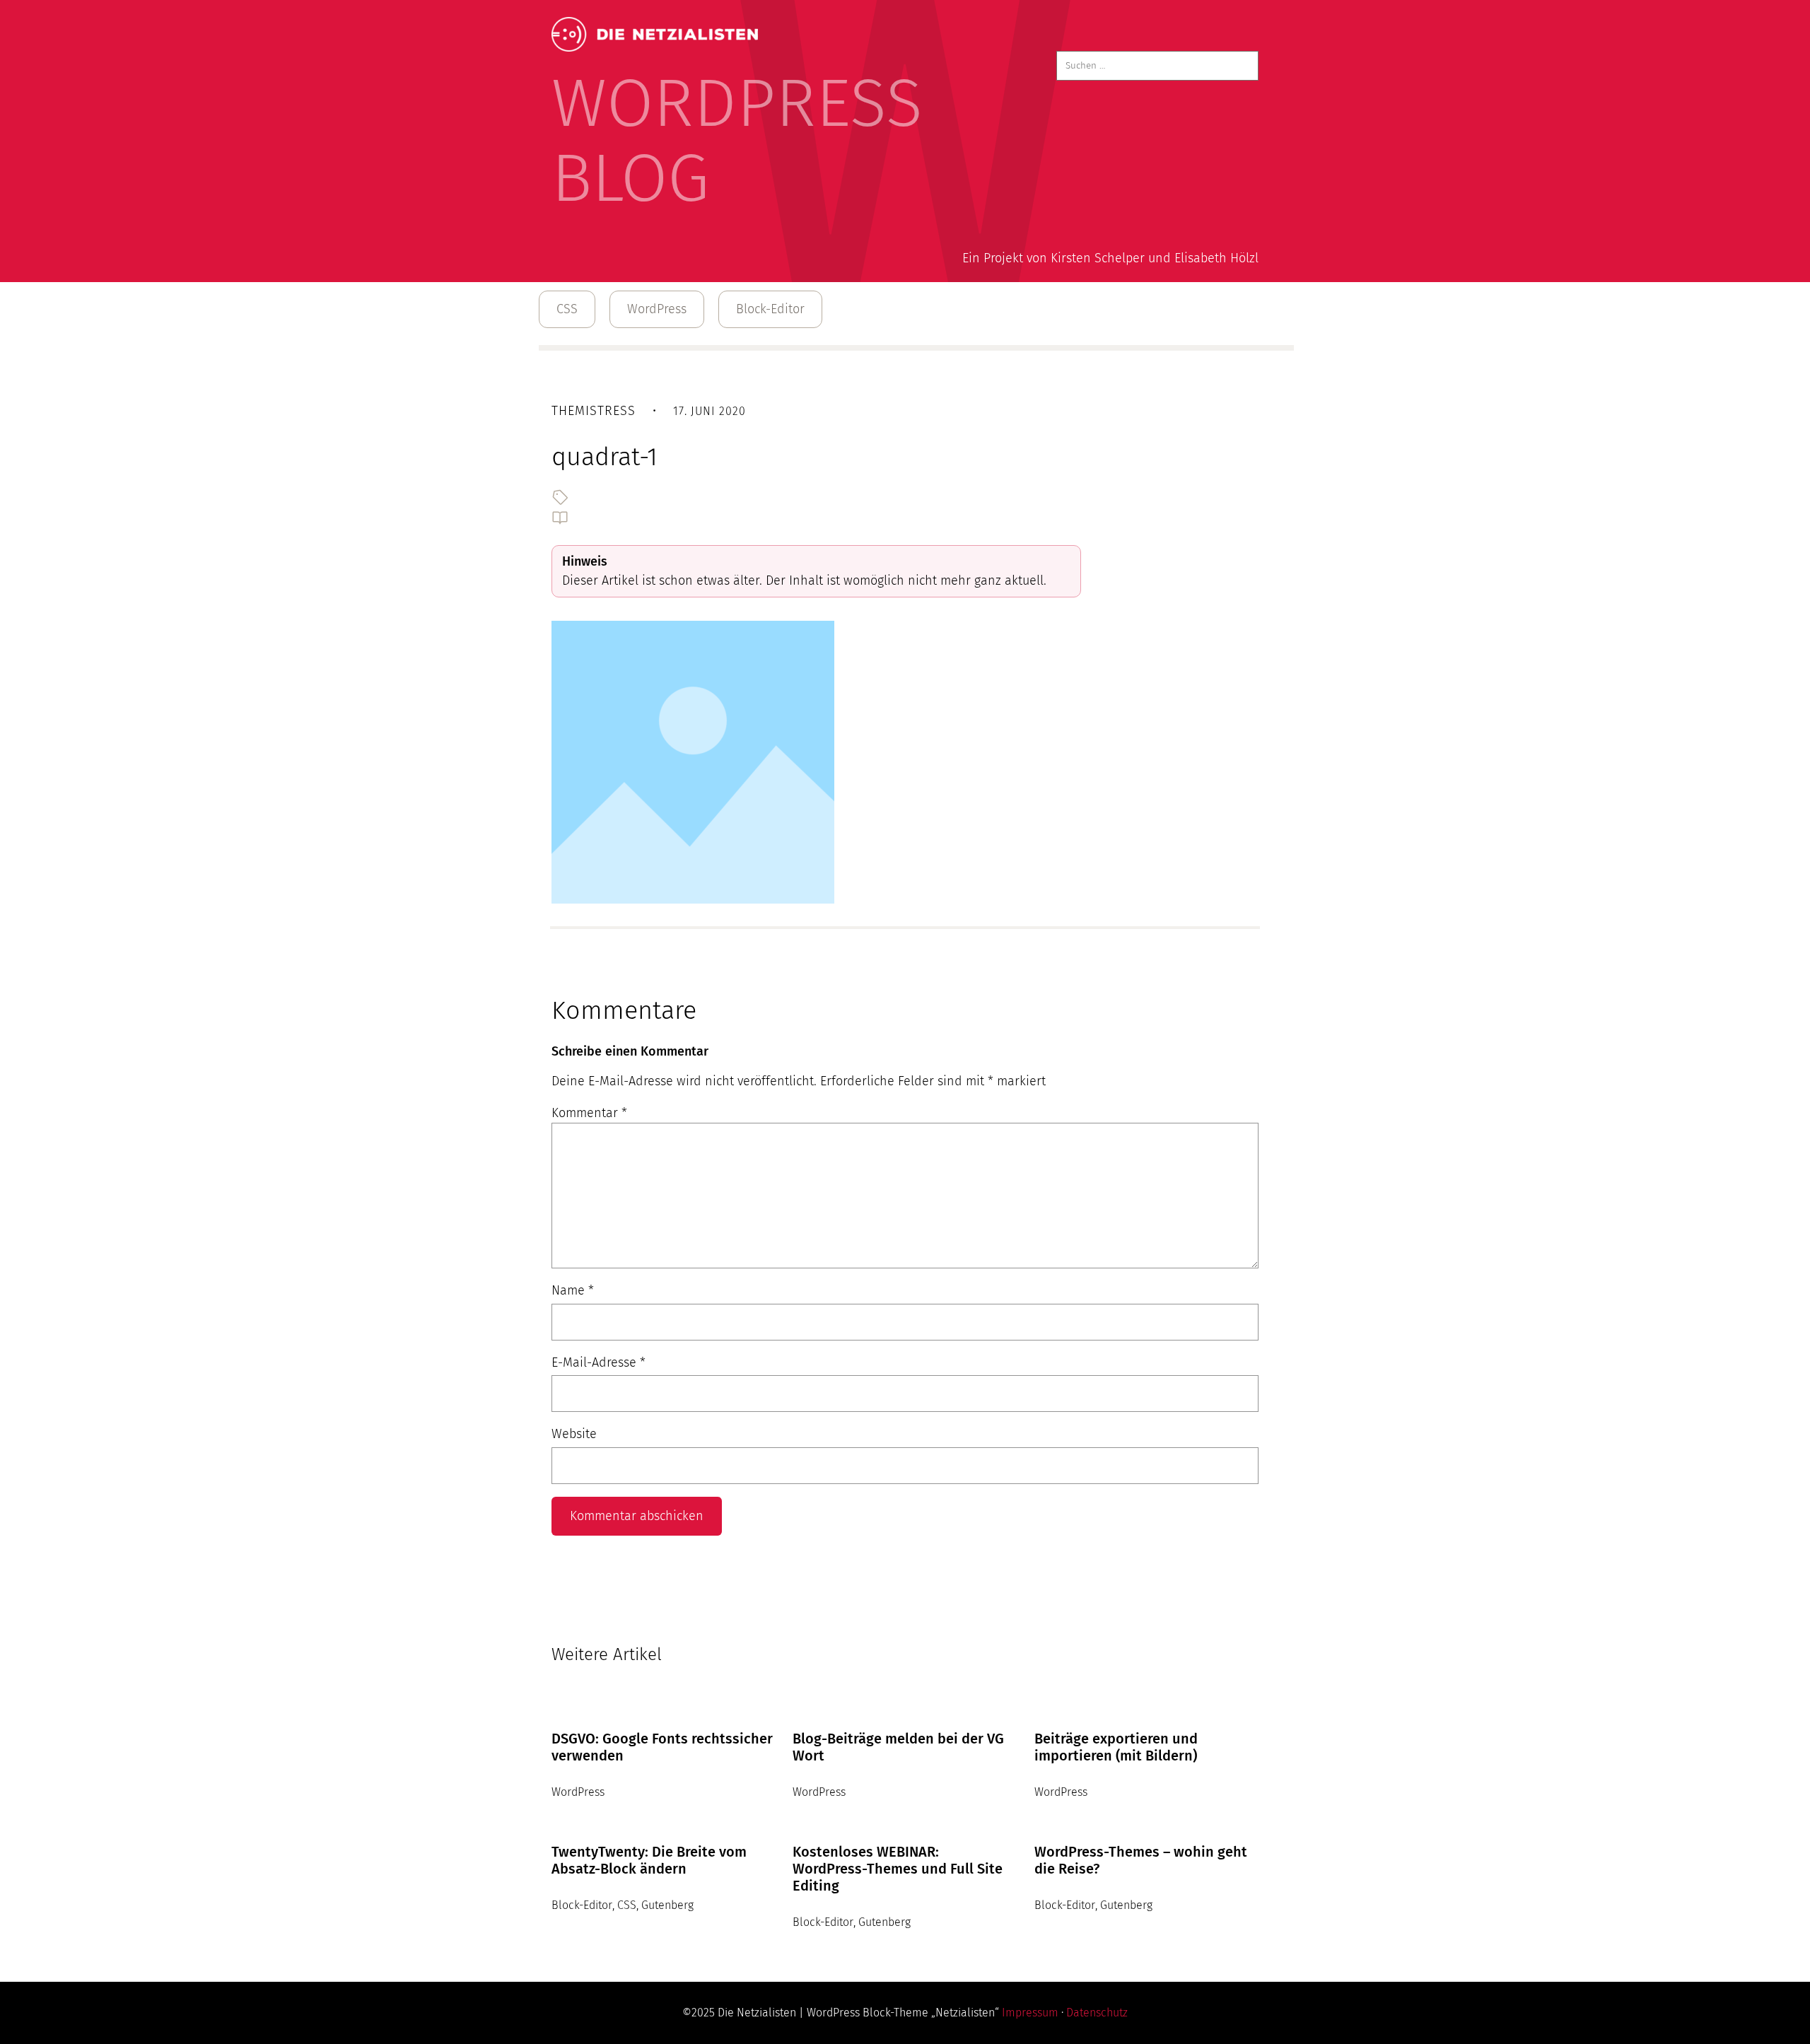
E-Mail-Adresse (599, 1362)
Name (573, 1290)
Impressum (1030, 2013)
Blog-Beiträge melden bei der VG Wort (898, 1747)
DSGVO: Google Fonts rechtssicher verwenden (662, 1747)
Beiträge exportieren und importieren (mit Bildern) (1116, 1747)
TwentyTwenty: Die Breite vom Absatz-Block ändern (649, 1860)
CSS (567, 309)
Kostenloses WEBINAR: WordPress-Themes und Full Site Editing (898, 1869)
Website (574, 1434)
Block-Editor (770, 309)
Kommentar (589, 1113)
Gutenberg (667, 1905)
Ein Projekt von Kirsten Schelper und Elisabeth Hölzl (1110, 258)
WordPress (657, 309)
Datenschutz (1097, 2013)
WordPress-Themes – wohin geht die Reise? (1141, 1860)
